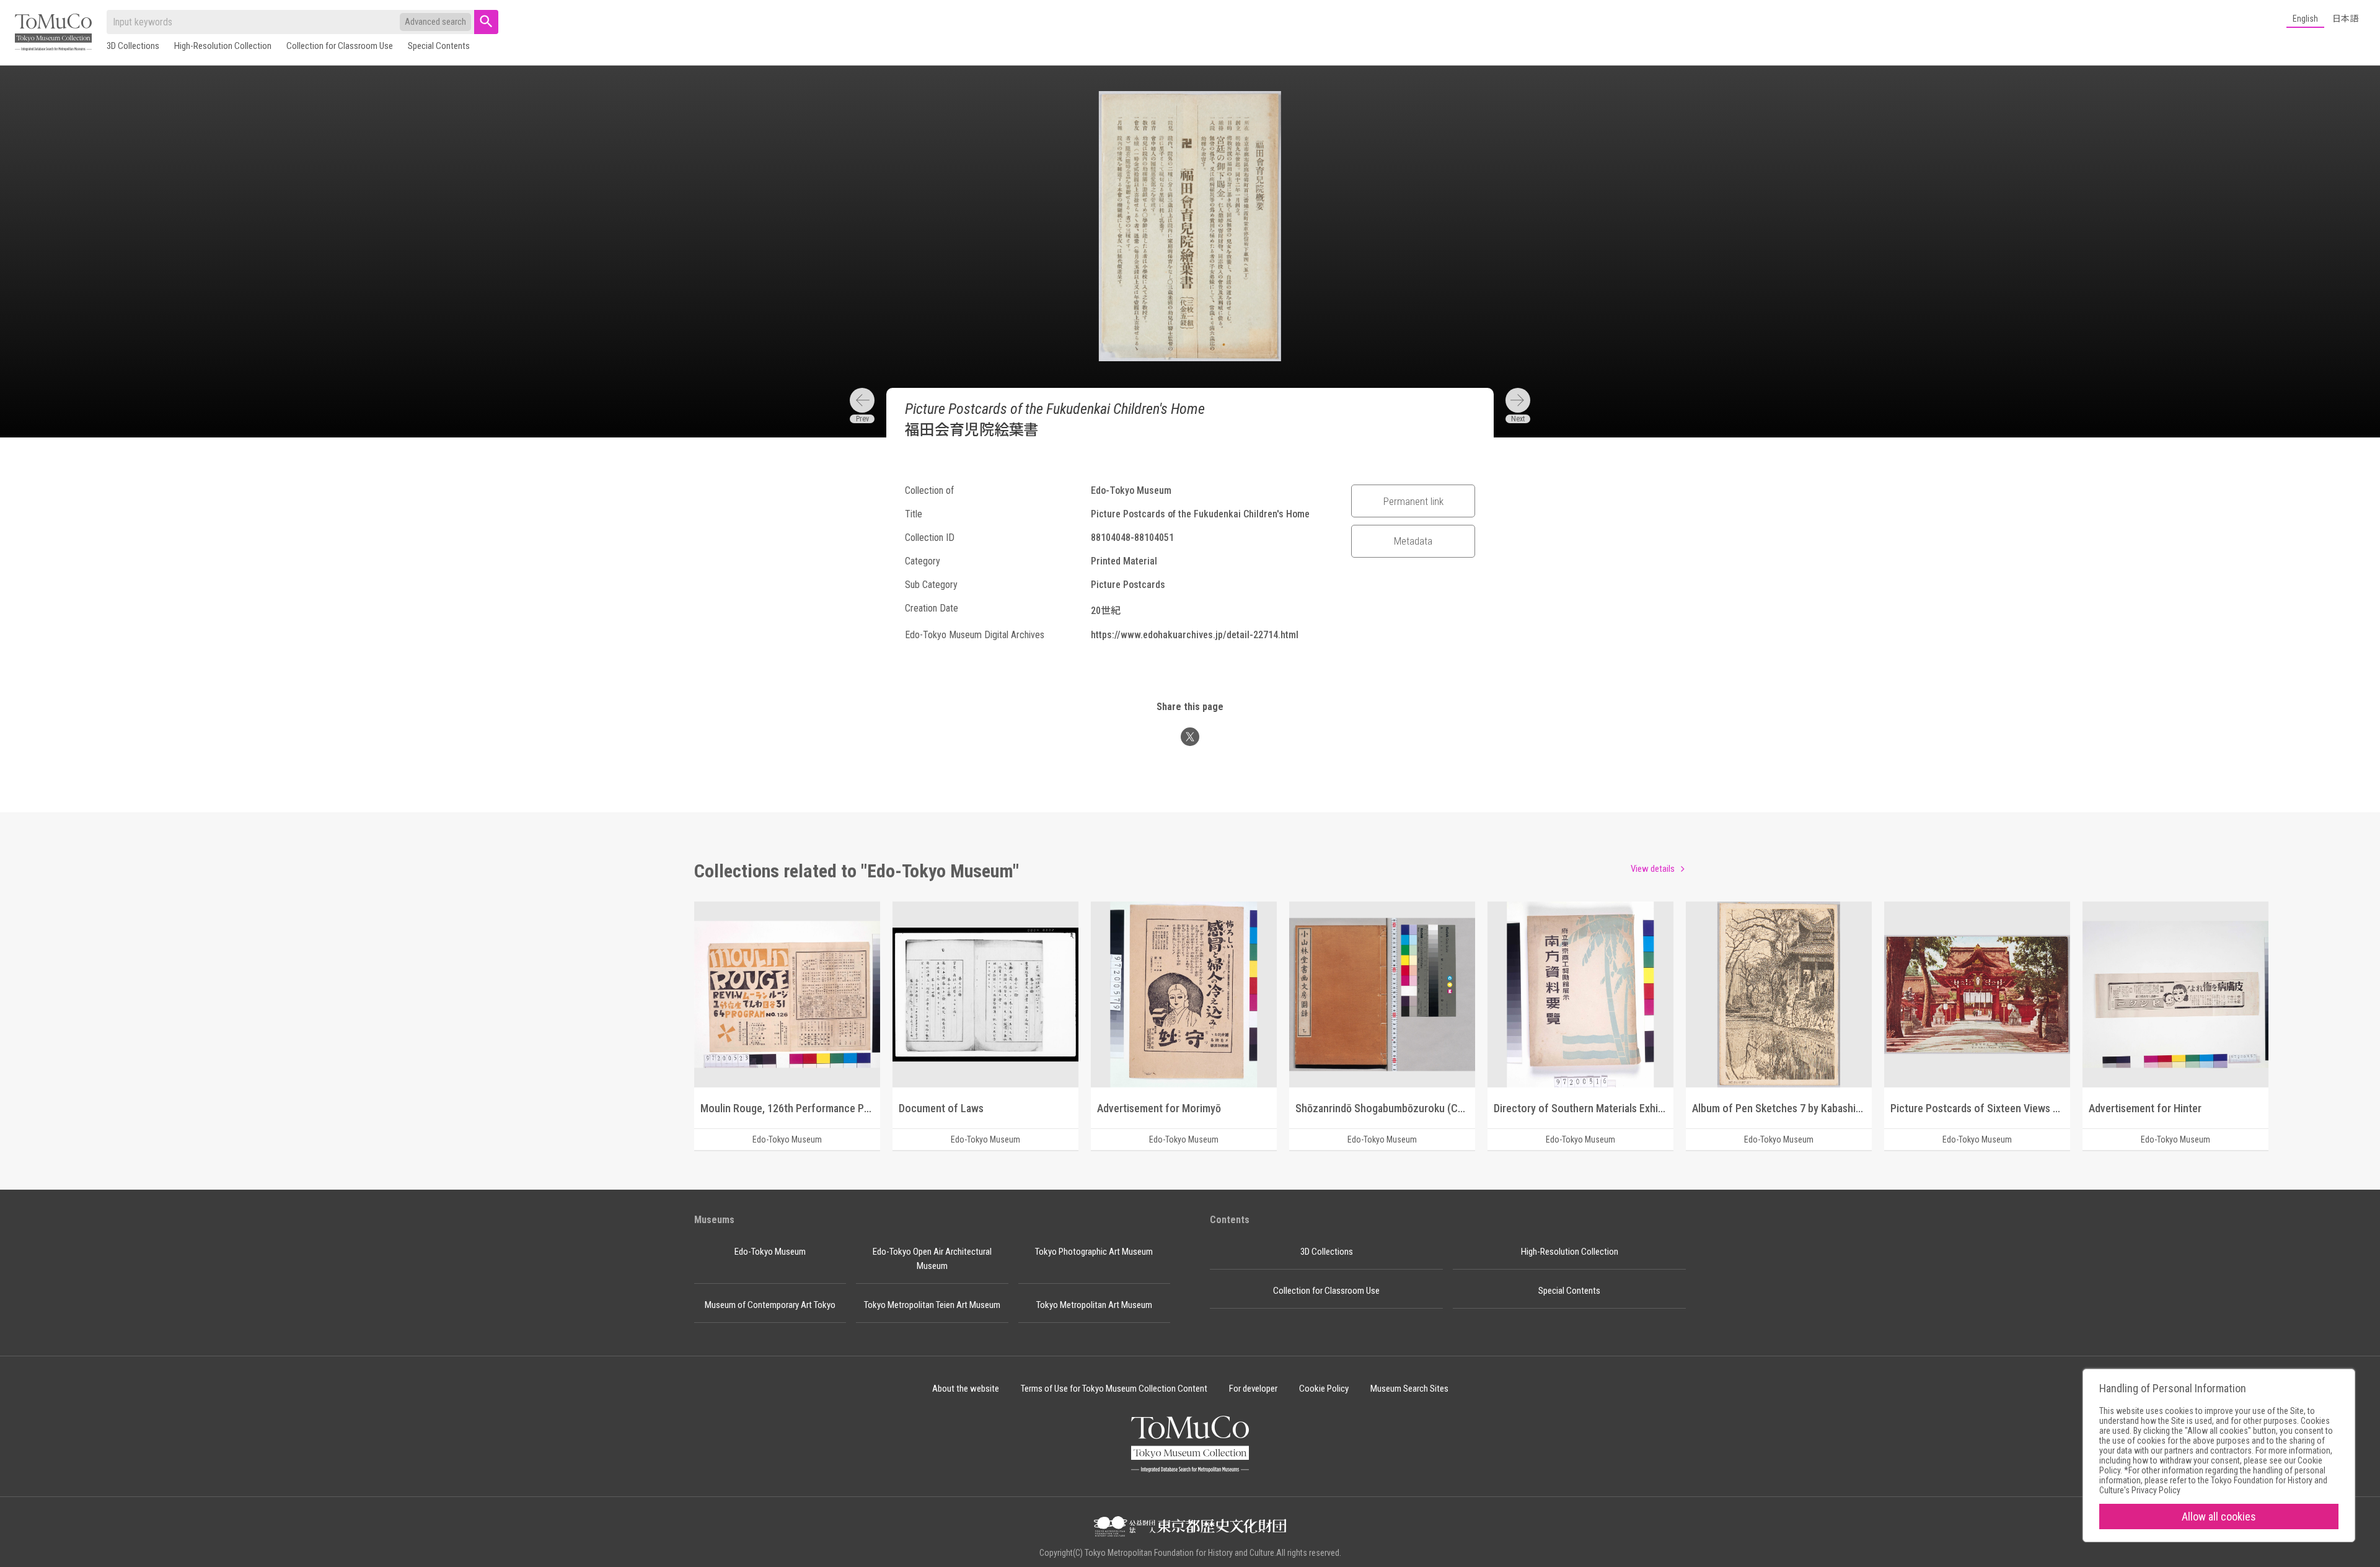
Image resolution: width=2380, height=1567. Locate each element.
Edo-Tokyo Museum (770, 1252)
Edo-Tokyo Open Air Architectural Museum (932, 1259)
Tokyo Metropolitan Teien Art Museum (932, 1305)
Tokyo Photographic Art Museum (1094, 1252)
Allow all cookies (2219, 1517)
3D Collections (133, 46)
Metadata (1413, 541)
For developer (1253, 1389)
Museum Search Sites (1409, 1389)
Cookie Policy (1324, 1389)
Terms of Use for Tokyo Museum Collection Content (1114, 1389)
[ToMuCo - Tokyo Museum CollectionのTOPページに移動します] (53, 33)
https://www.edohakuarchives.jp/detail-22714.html (1195, 635)
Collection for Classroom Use (340, 46)
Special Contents (439, 46)
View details (1653, 869)
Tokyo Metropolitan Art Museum (1094, 1305)
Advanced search (435, 22)
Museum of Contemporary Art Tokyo (770, 1305)
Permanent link (1413, 501)
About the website (966, 1389)
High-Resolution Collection (223, 46)
